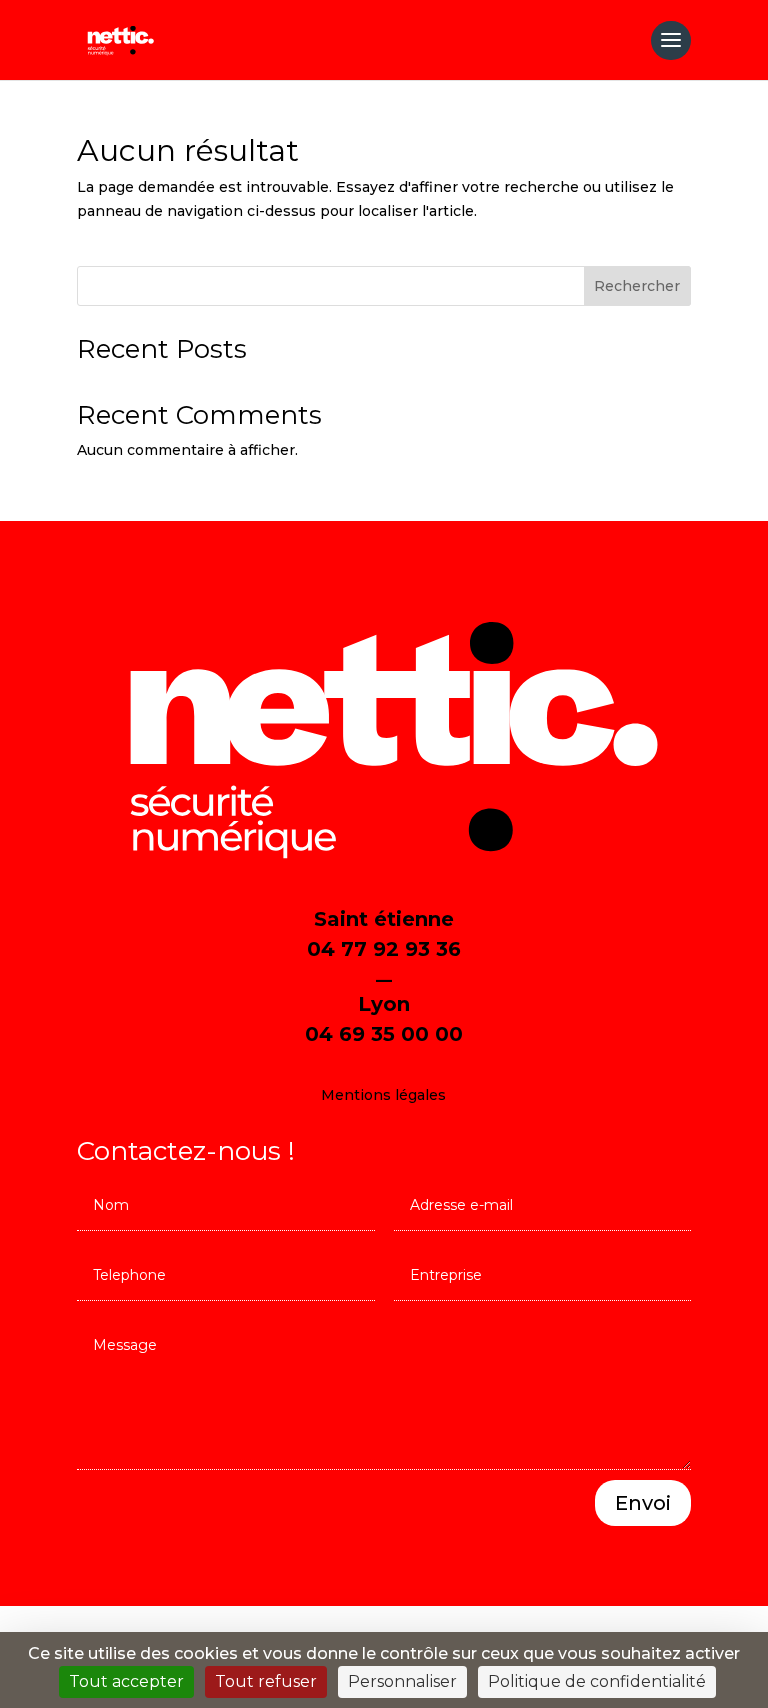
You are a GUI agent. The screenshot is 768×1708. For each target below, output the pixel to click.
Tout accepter (126, 1681)
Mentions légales (383, 1095)
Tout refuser (266, 1681)
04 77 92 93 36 (384, 949)
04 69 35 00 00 (384, 1034)
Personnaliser (402, 1681)
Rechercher (637, 286)
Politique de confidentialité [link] (597, 1681)
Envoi (643, 1503)
